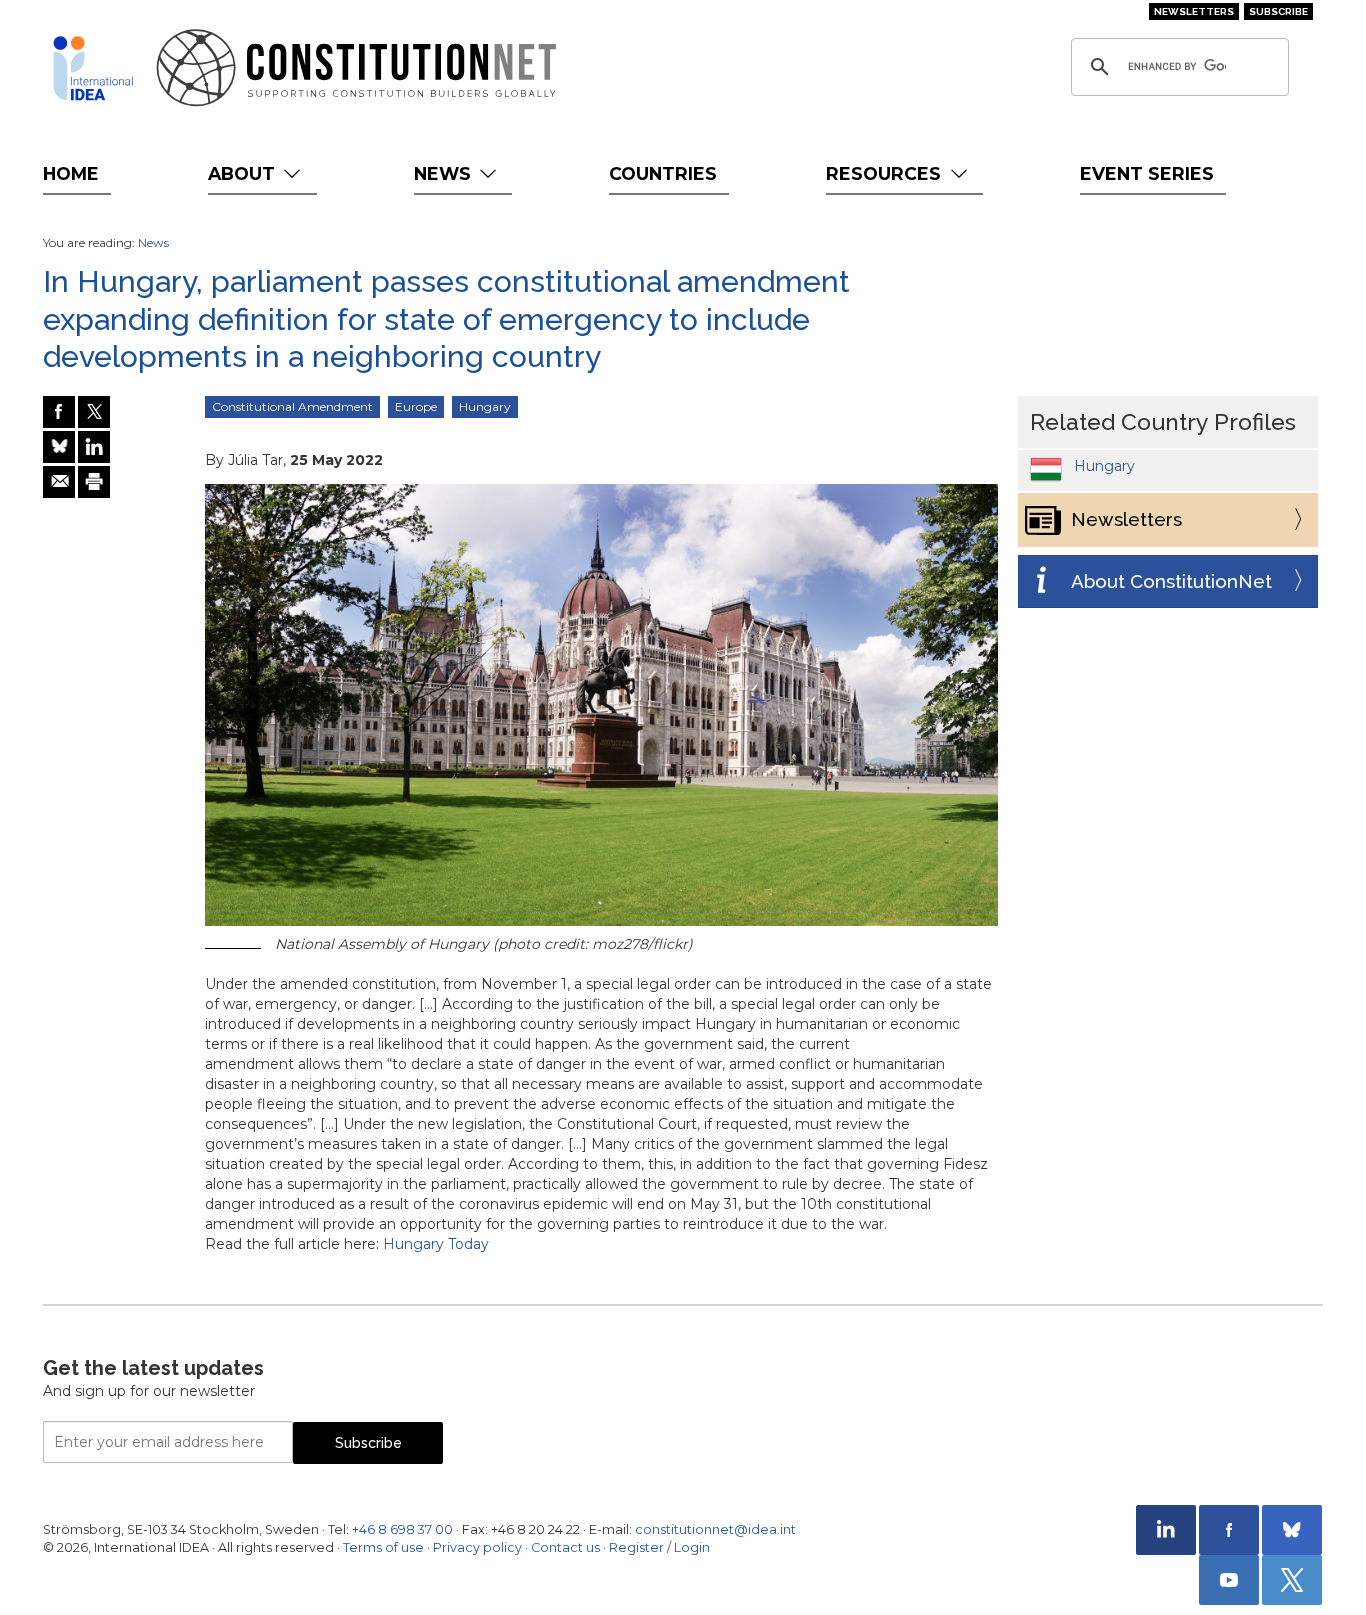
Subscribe (1278, 11)
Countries (663, 173)
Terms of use (383, 1547)
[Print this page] (94, 482)
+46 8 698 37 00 (402, 1529)
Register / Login (659, 1547)
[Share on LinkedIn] (94, 447)
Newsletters (1194, 11)
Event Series (1147, 173)
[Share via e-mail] (59, 482)
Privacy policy (477, 1547)
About (244, 173)
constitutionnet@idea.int (715, 1529)
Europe (416, 406)
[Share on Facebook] (59, 412)
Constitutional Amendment (292, 406)
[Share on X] (94, 412)
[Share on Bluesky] (59, 447)
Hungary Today (436, 1244)
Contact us (565, 1547)
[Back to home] (93, 68)
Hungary (485, 406)
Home (71, 173)
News (445, 173)
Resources (886, 173)
